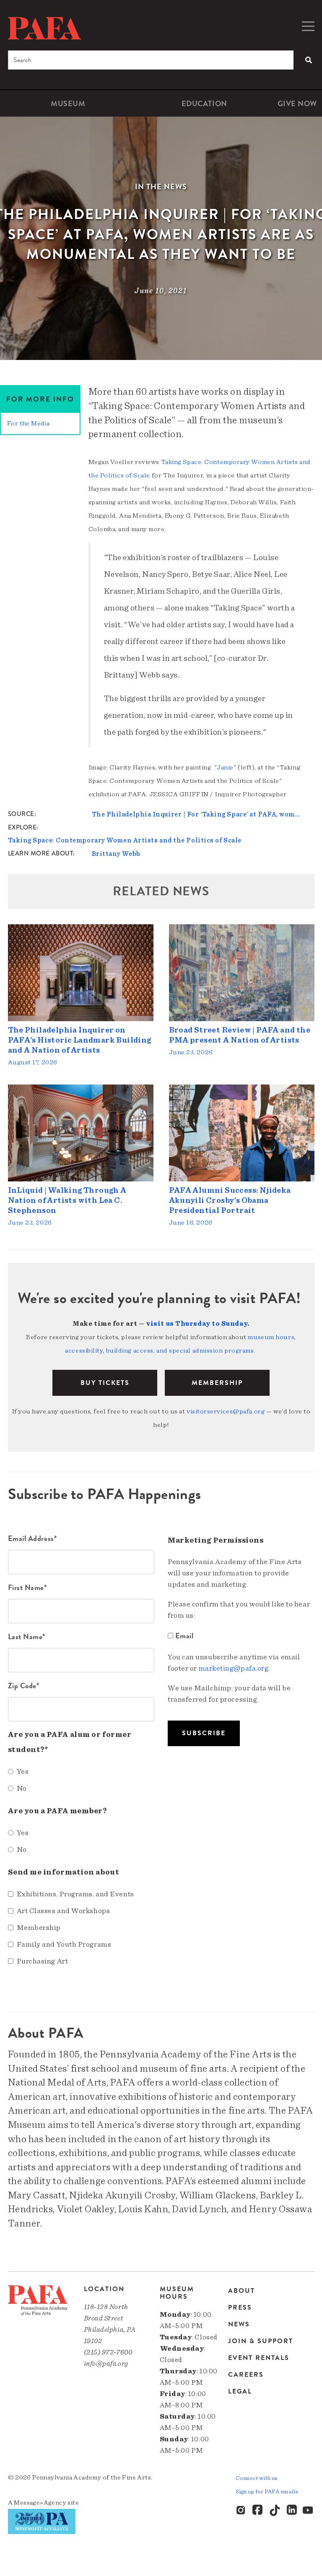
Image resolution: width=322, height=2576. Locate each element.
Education (204, 103)
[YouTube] (309, 2511)
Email (184, 1636)
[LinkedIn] (292, 2511)
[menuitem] (68, 103)
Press (240, 2307)
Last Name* (27, 1636)
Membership (217, 1383)
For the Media (28, 423)
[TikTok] (275, 2511)
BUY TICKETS (105, 1383)
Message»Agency (40, 2503)
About (241, 2291)
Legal (240, 2391)
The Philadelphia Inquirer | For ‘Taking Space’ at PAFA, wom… (196, 814)
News (239, 2324)
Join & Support (261, 2341)
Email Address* (32, 1538)
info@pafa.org (106, 2364)
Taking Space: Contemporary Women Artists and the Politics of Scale (125, 840)
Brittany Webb (116, 854)
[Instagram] (241, 2511)
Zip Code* (24, 1686)
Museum (68, 103)
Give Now (297, 103)
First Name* (27, 1587)
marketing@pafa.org (234, 1669)
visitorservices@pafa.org (226, 1411)
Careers (246, 2375)
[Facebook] (258, 2511)
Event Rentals (259, 2358)
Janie (225, 767)
